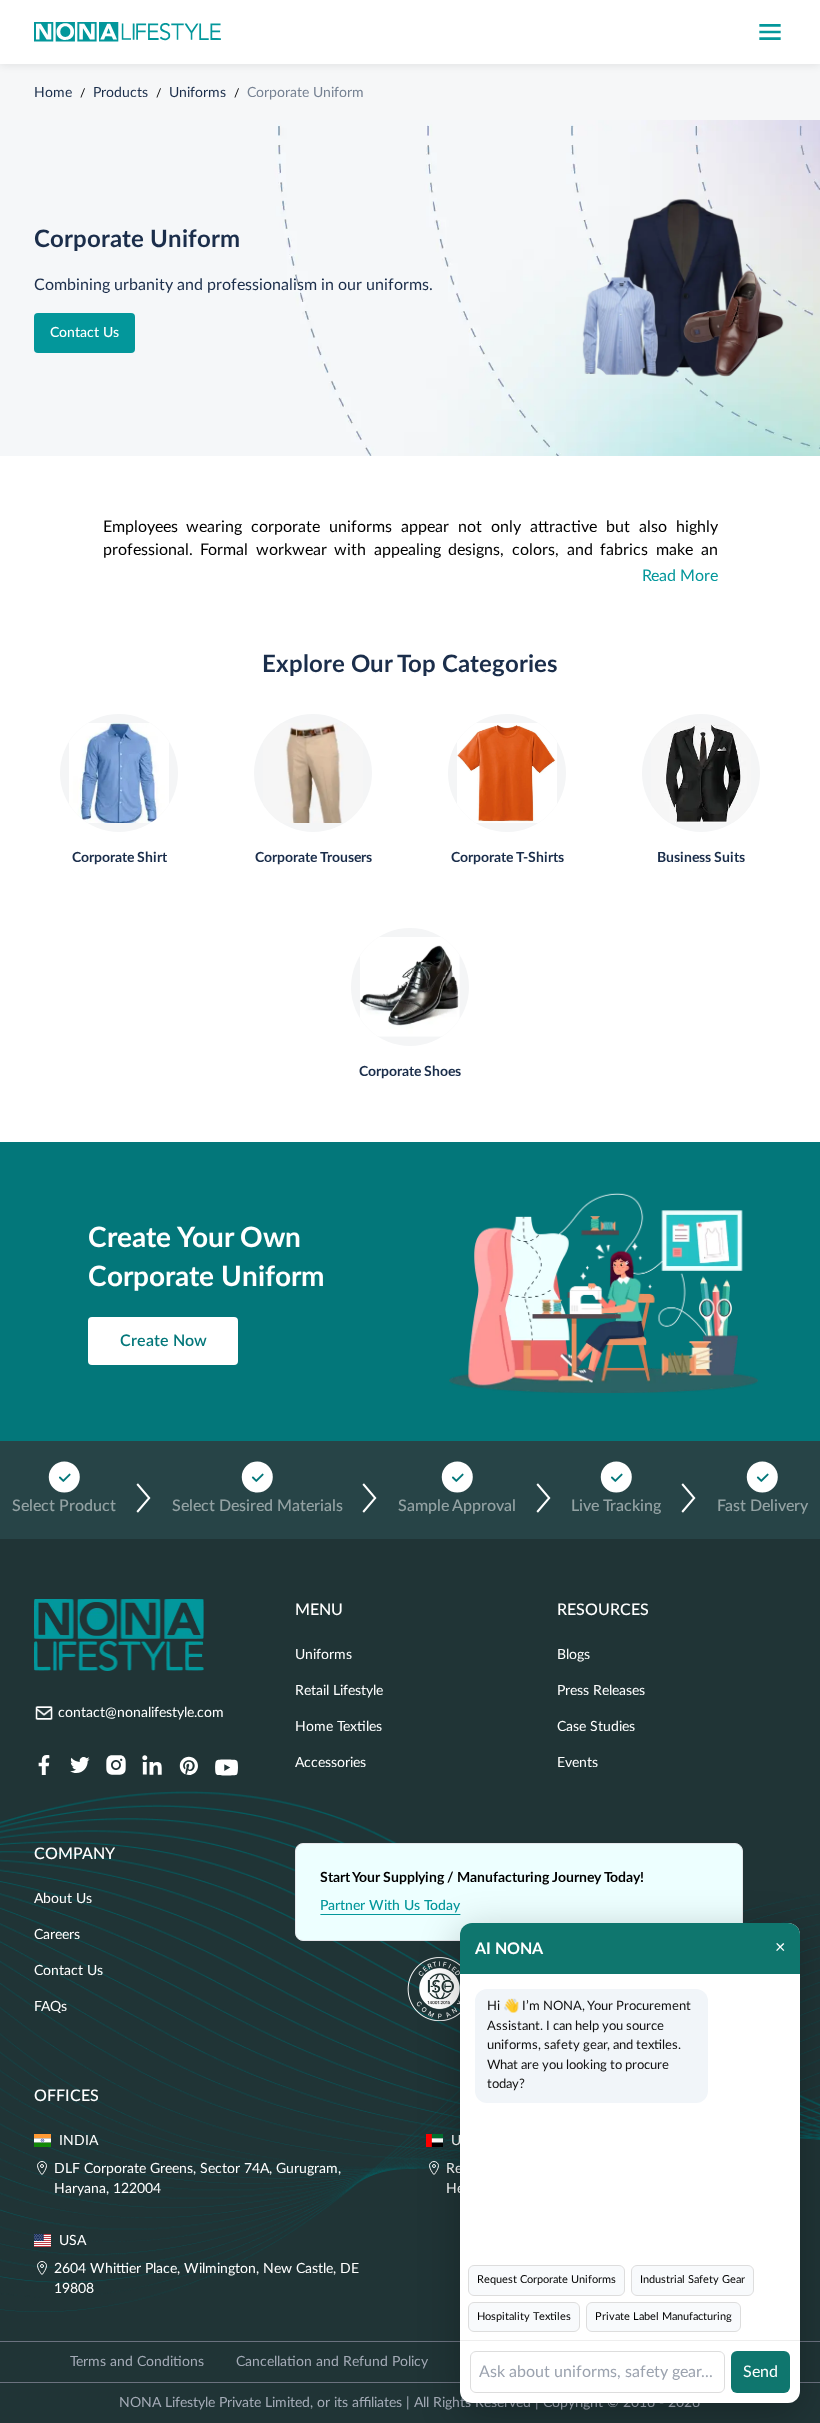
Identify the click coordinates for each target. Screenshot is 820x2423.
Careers (57, 1935)
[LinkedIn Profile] (152, 1767)
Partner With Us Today (390, 1906)
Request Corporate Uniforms (546, 2279)
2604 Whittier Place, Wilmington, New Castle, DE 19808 (206, 2279)
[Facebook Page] (44, 1767)
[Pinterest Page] (188, 1767)
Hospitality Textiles (524, 2316)
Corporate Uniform (305, 93)
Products (120, 93)
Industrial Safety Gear (692, 2279)
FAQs (50, 2007)
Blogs (573, 1655)
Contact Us (84, 333)
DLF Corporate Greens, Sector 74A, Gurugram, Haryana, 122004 (197, 2179)
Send (760, 2372)
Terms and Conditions (137, 2362)
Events (577, 1763)
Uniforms (197, 93)
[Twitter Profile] (80, 1767)
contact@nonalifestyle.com (141, 1713)
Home (53, 93)
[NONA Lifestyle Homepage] (127, 32)
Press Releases (601, 1691)
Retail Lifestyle (339, 1691)
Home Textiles (338, 1727)
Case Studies (596, 1727)
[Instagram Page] (116, 1767)
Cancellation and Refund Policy (332, 2362)
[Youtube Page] (226, 1767)
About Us (63, 1899)
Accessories (330, 1763)
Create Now (163, 1341)
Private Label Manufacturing (663, 2316)
